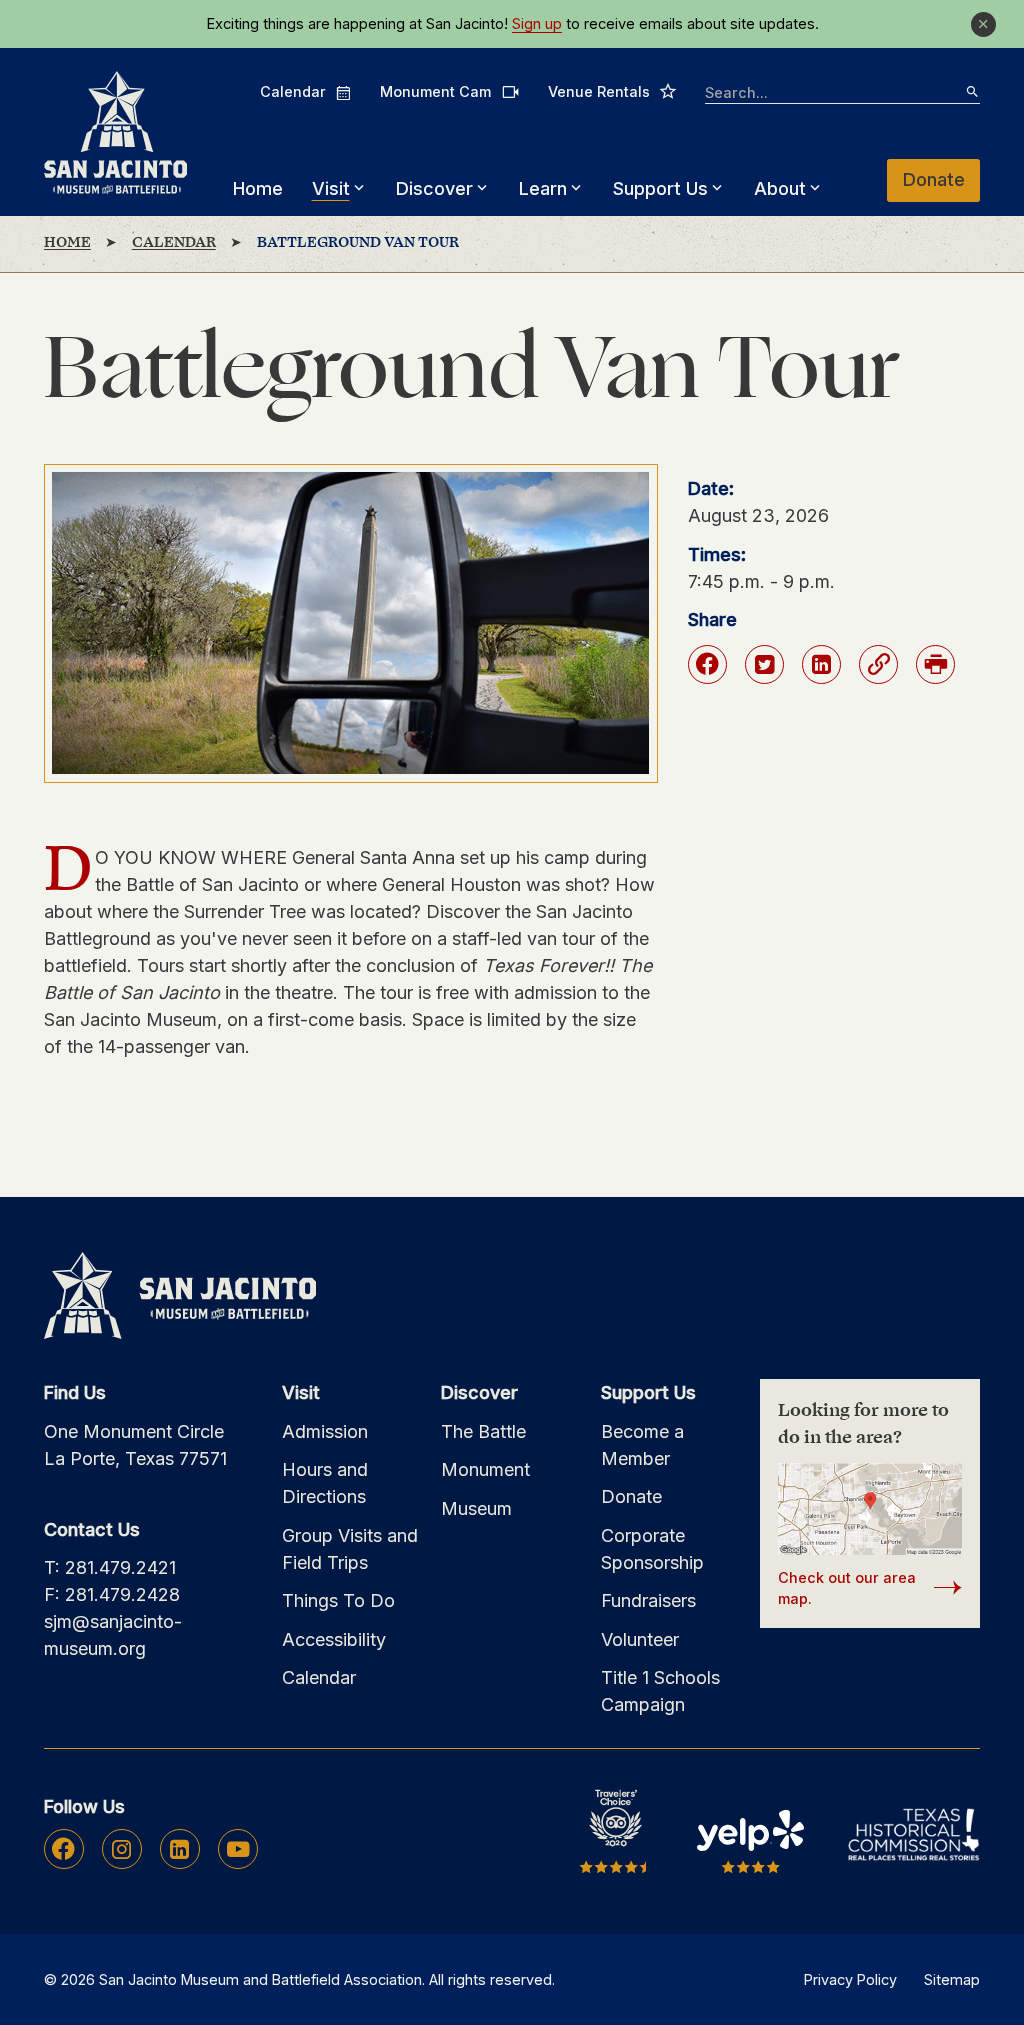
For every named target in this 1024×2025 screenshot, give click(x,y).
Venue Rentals (612, 91)
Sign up (537, 24)
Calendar (306, 92)
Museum (476, 1508)
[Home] (115, 132)
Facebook (63, 1849)
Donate (934, 179)
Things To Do (338, 1600)
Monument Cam (449, 91)
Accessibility (334, 1639)
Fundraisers (648, 1600)
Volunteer (640, 1639)
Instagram (121, 1849)
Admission (325, 1431)
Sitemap (952, 1979)
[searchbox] (842, 93)
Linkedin (179, 1849)
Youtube (238, 1849)
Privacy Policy (850, 1979)
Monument (485, 1469)
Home (258, 188)
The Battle (483, 1431)
